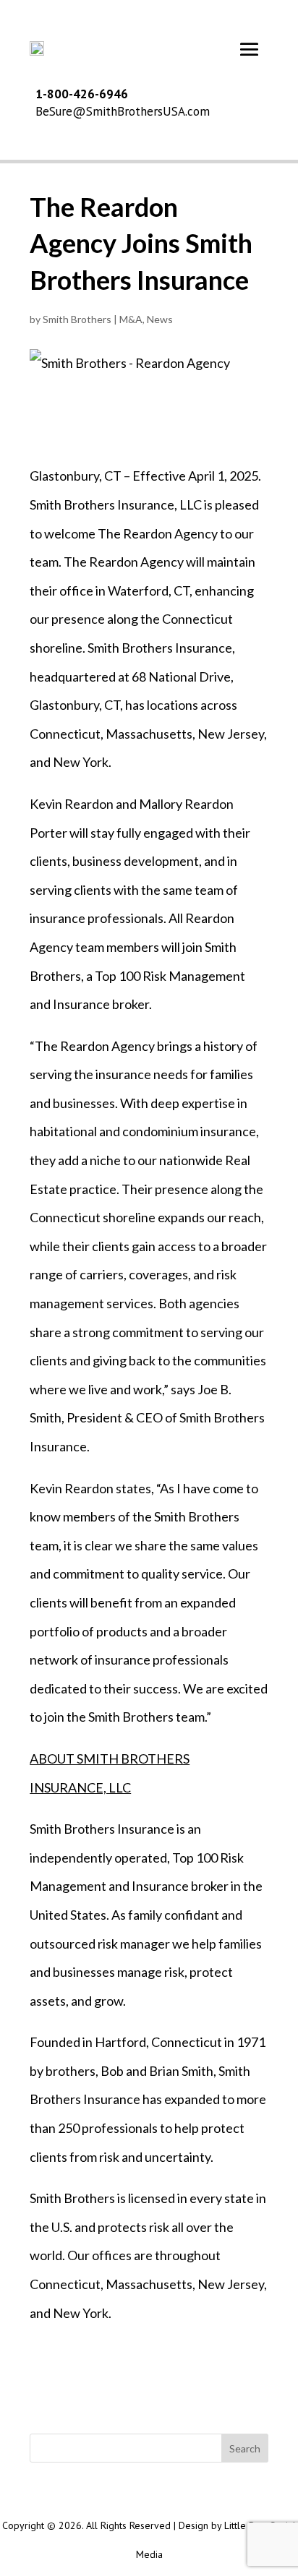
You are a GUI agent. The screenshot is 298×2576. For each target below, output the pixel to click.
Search (245, 2448)
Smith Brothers (77, 319)
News (160, 319)
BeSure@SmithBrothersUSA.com (123, 111)
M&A (131, 319)
